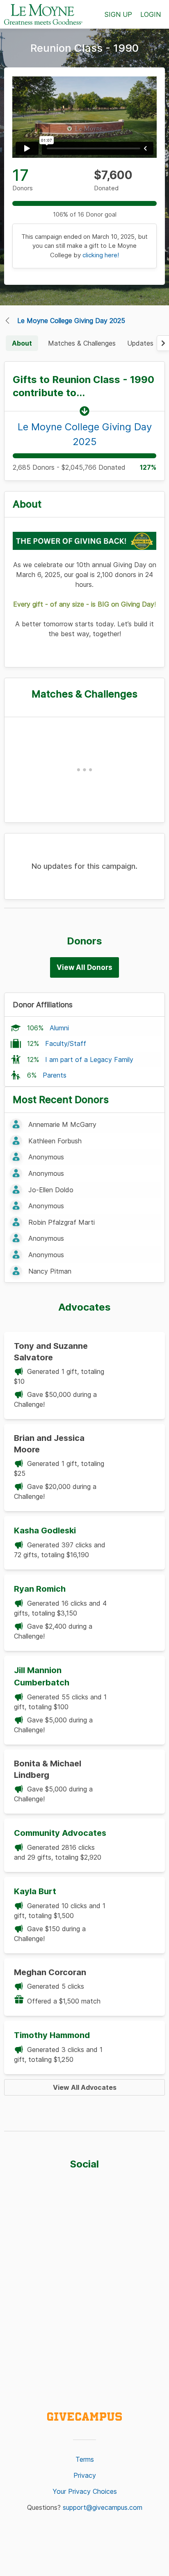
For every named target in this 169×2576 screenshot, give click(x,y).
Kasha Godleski (45, 1530)
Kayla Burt (35, 1891)
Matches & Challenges (82, 343)
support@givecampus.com (103, 2507)
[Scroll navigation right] (163, 343)
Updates (140, 343)
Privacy (85, 2475)
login (151, 14)
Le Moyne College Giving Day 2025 (71, 321)
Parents (55, 1075)
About (22, 343)
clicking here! (101, 255)
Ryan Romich (40, 1589)
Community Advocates (60, 1833)
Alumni (59, 1028)
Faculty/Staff (66, 1043)
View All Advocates (85, 2087)
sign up (118, 14)
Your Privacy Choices (85, 2491)
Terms (85, 2459)
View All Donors (84, 967)
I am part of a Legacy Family (89, 1059)
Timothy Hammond (52, 2035)
